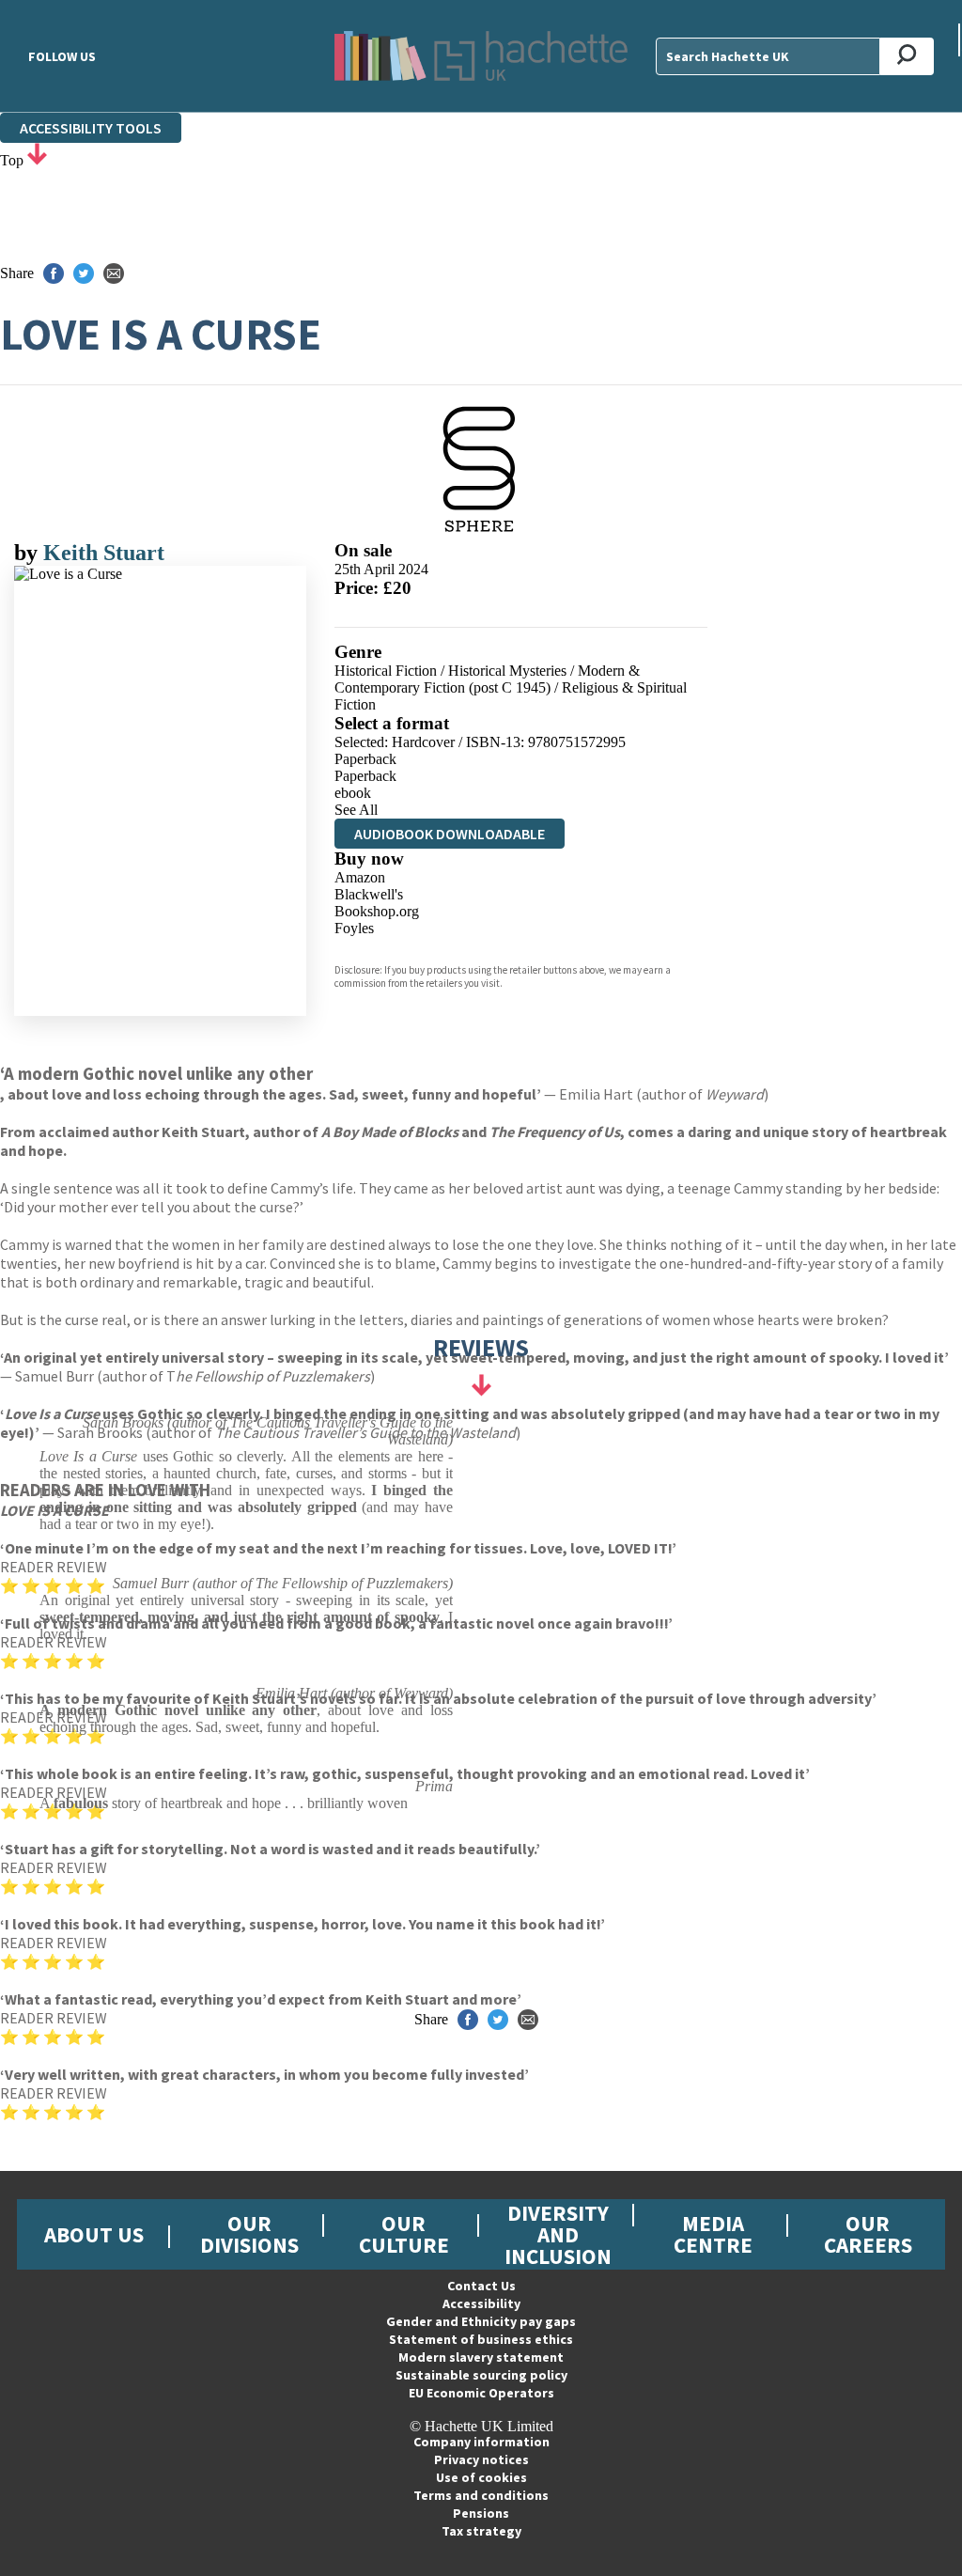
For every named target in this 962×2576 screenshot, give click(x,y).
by (29, 553)
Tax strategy (481, 2531)
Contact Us (481, 2286)
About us (94, 2234)
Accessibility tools (91, 128)
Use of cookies (481, 2477)
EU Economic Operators (481, 2393)
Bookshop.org (377, 911)
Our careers (868, 2234)
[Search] (907, 56)
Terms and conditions (481, 2495)
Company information (481, 2442)
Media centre (713, 2234)
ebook (353, 793)
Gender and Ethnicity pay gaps (481, 2321)
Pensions (481, 2513)
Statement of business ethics (481, 2339)
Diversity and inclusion (558, 2234)
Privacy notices (481, 2459)
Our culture (404, 2234)
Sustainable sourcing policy (481, 2375)
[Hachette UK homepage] (481, 56)
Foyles (354, 928)
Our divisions (249, 2234)
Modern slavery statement (481, 2357)
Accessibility (481, 2303)
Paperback (365, 759)
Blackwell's (369, 894)
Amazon (360, 877)
